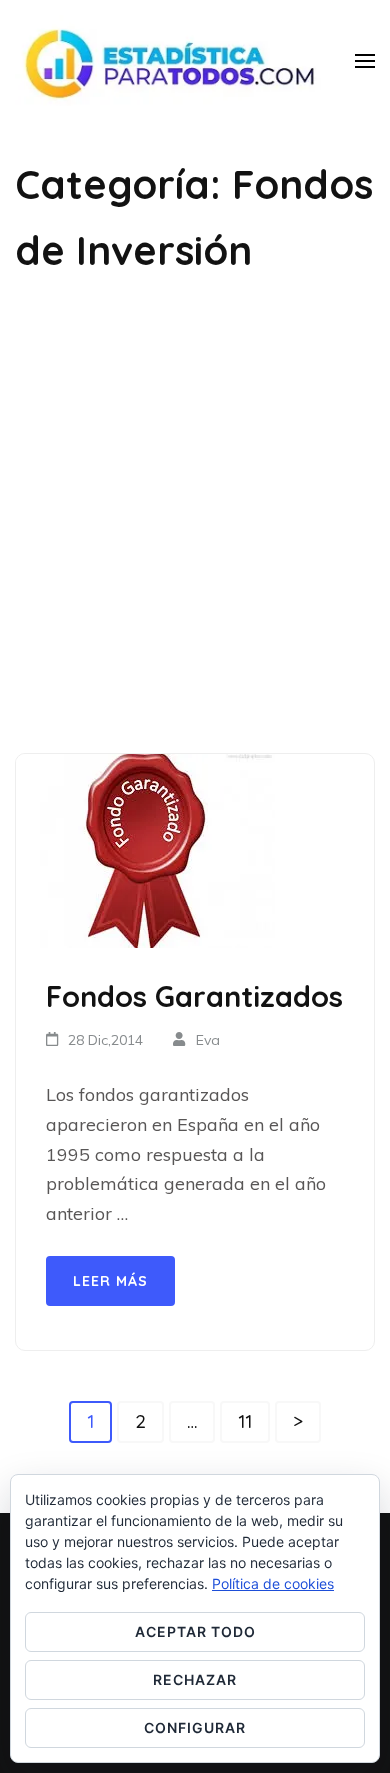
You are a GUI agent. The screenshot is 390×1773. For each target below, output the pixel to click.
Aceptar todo (195, 1631)
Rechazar (195, 1679)
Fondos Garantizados (194, 996)
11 (253, 1420)
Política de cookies (273, 1583)
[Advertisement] (195, 518)
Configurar (195, 1727)
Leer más (110, 1281)
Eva (208, 1040)
